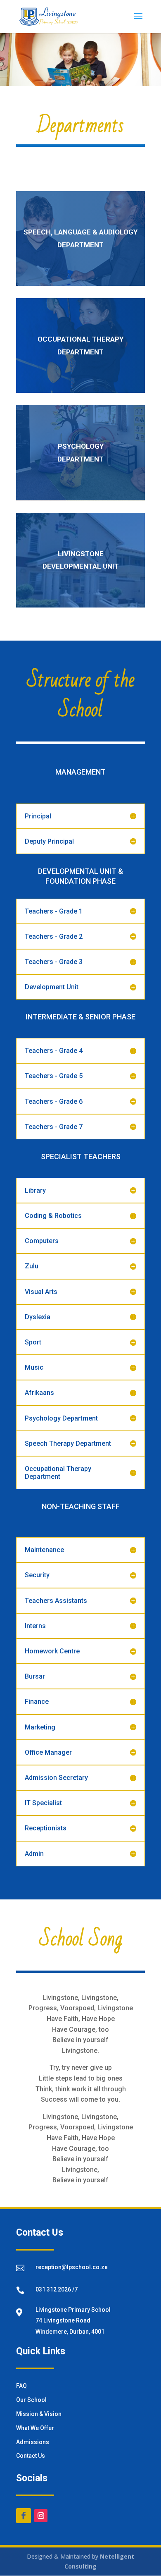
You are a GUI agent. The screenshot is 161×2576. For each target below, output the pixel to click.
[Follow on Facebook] (24, 2516)
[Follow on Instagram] (41, 2516)
